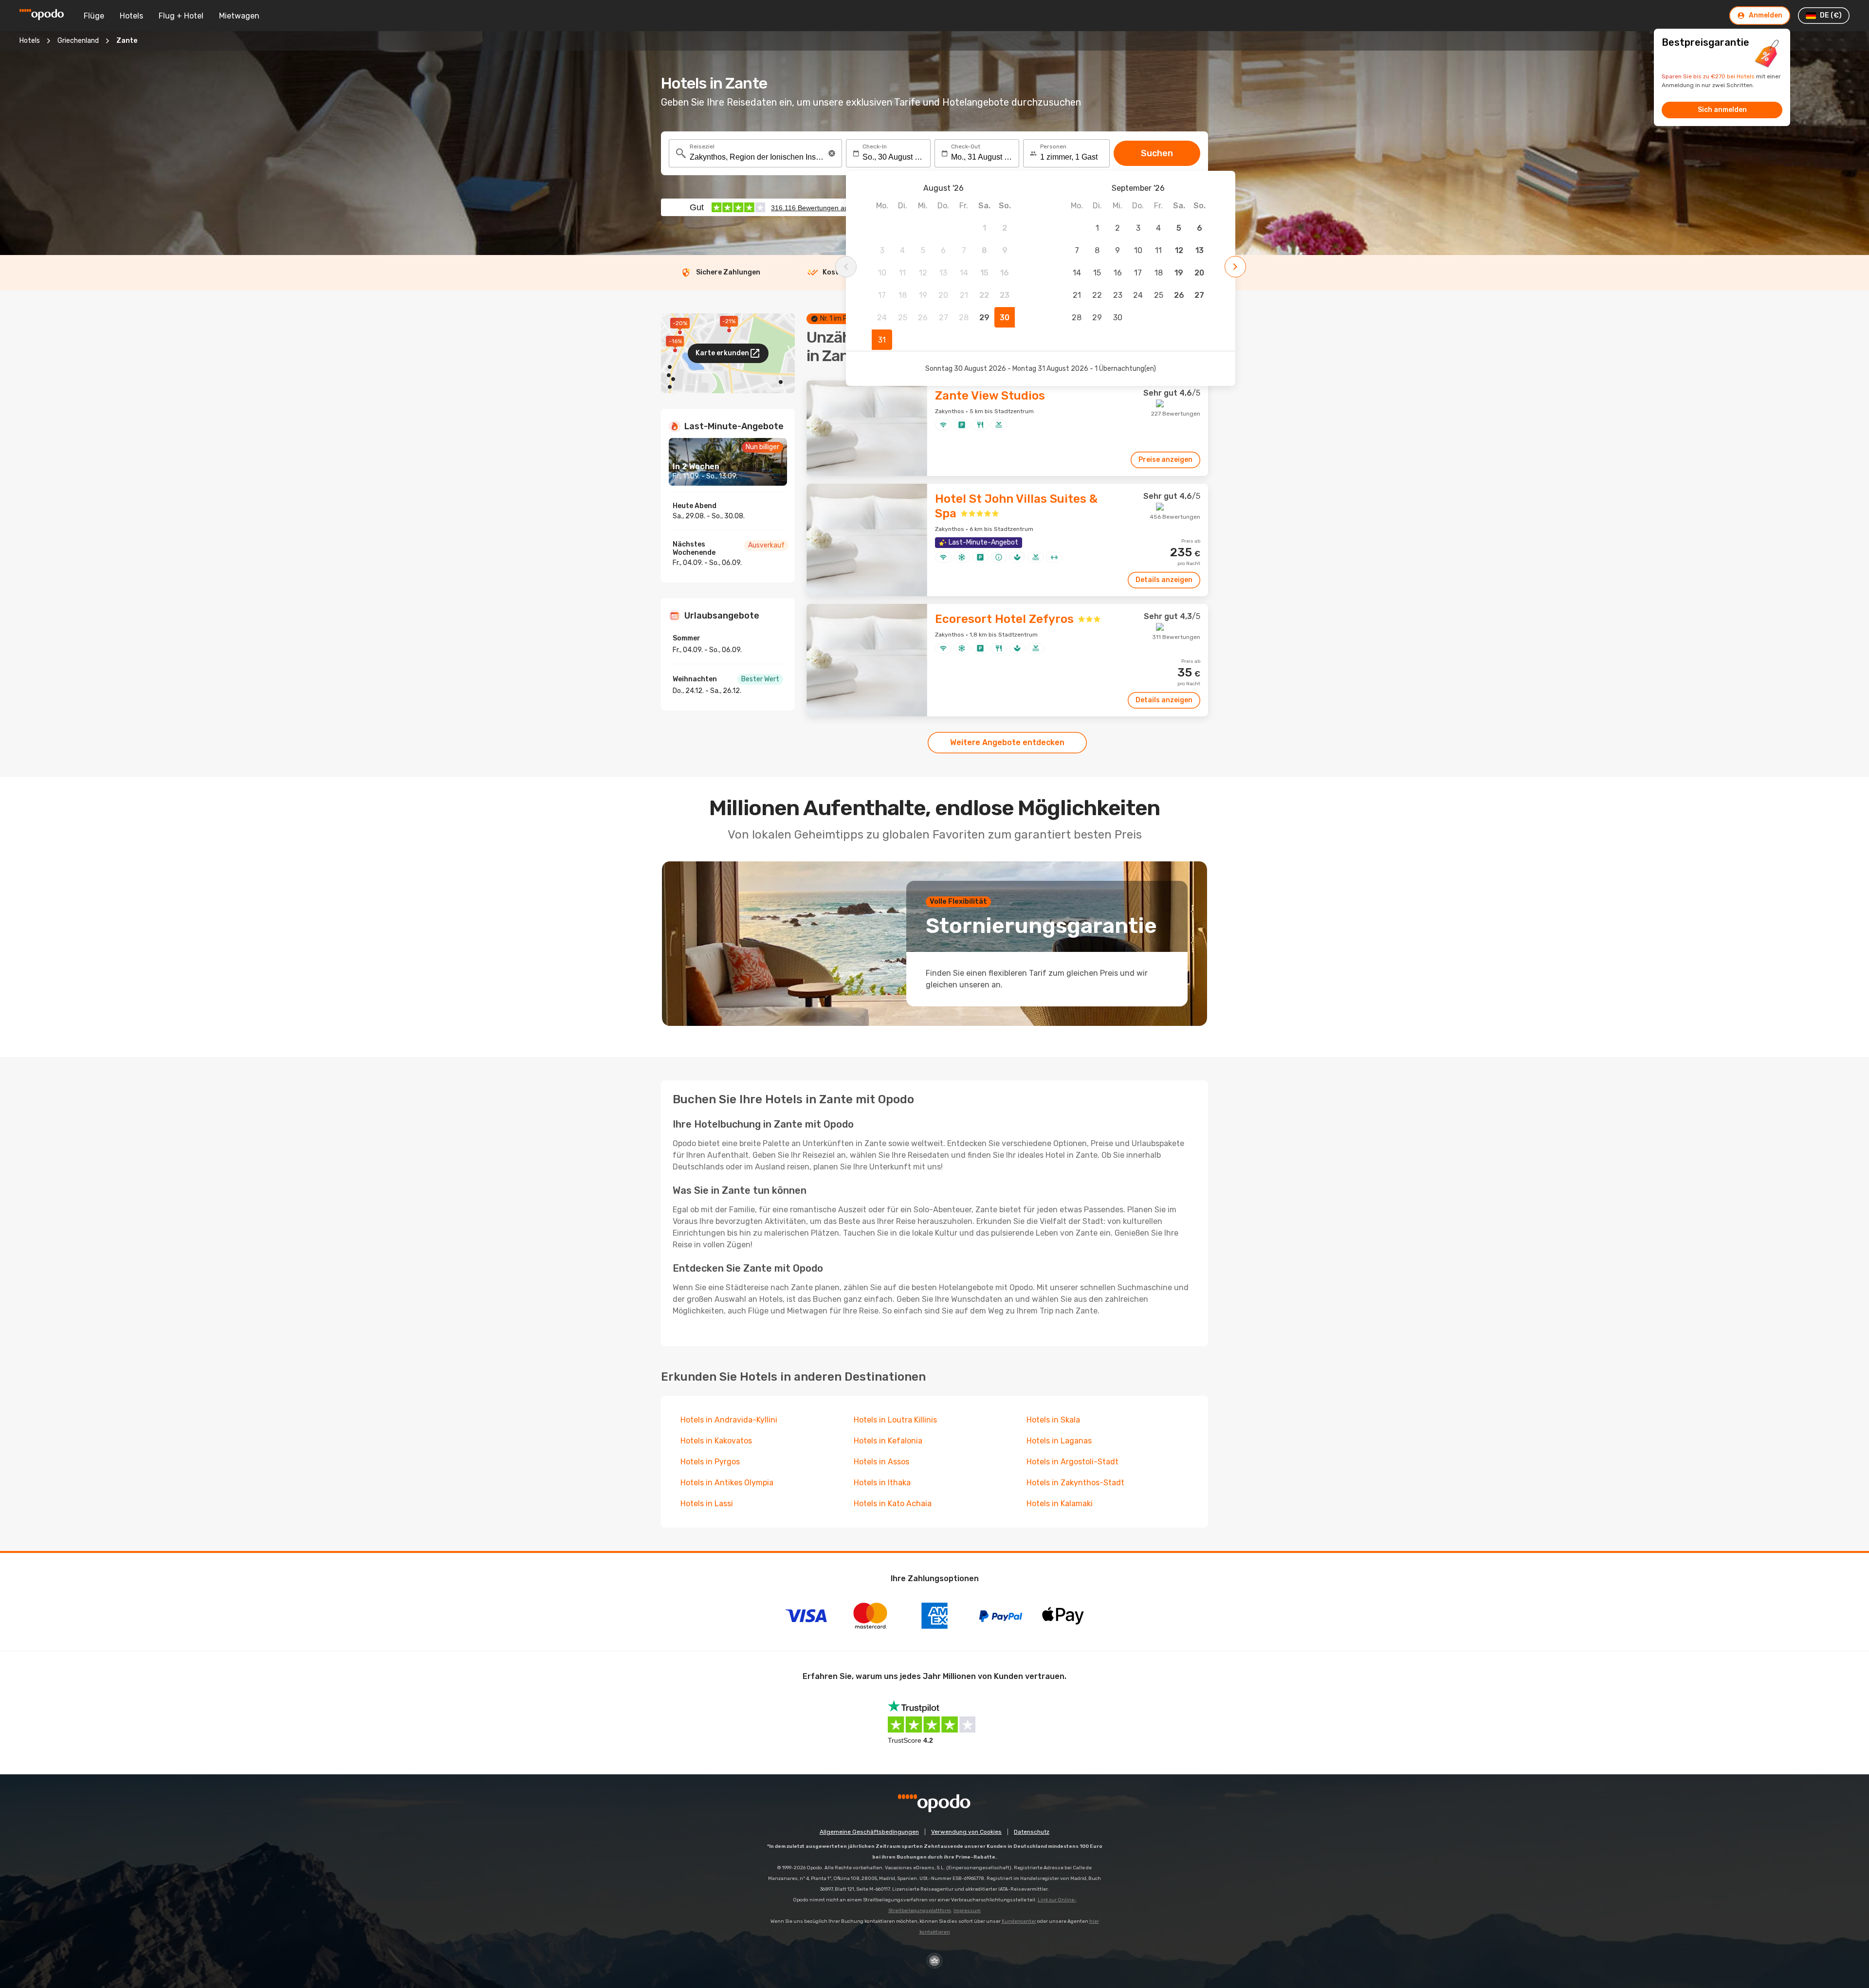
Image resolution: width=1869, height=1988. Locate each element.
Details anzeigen (1164, 580)
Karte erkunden (722, 353)
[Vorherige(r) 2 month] (846, 267)
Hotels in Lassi (707, 1504)
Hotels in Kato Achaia (893, 1504)
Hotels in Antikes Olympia (727, 1483)
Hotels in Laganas (1059, 1441)
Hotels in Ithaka (882, 1483)
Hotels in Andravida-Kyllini (729, 1420)
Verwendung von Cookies (966, 1832)
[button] (832, 153)
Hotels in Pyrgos (710, 1462)
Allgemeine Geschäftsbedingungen (869, 1832)
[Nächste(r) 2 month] (1235, 267)
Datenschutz (1032, 1832)
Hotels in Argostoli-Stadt (1072, 1462)
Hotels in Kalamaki (1060, 1504)
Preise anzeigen (1165, 460)
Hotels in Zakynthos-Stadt (1075, 1483)
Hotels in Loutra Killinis (895, 1420)
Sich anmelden (1722, 110)
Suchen (1157, 153)
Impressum (967, 1911)
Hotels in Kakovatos (716, 1441)
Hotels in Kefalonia (888, 1441)
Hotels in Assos (881, 1462)
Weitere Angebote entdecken (1007, 742)
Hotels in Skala (1053, 1420)
